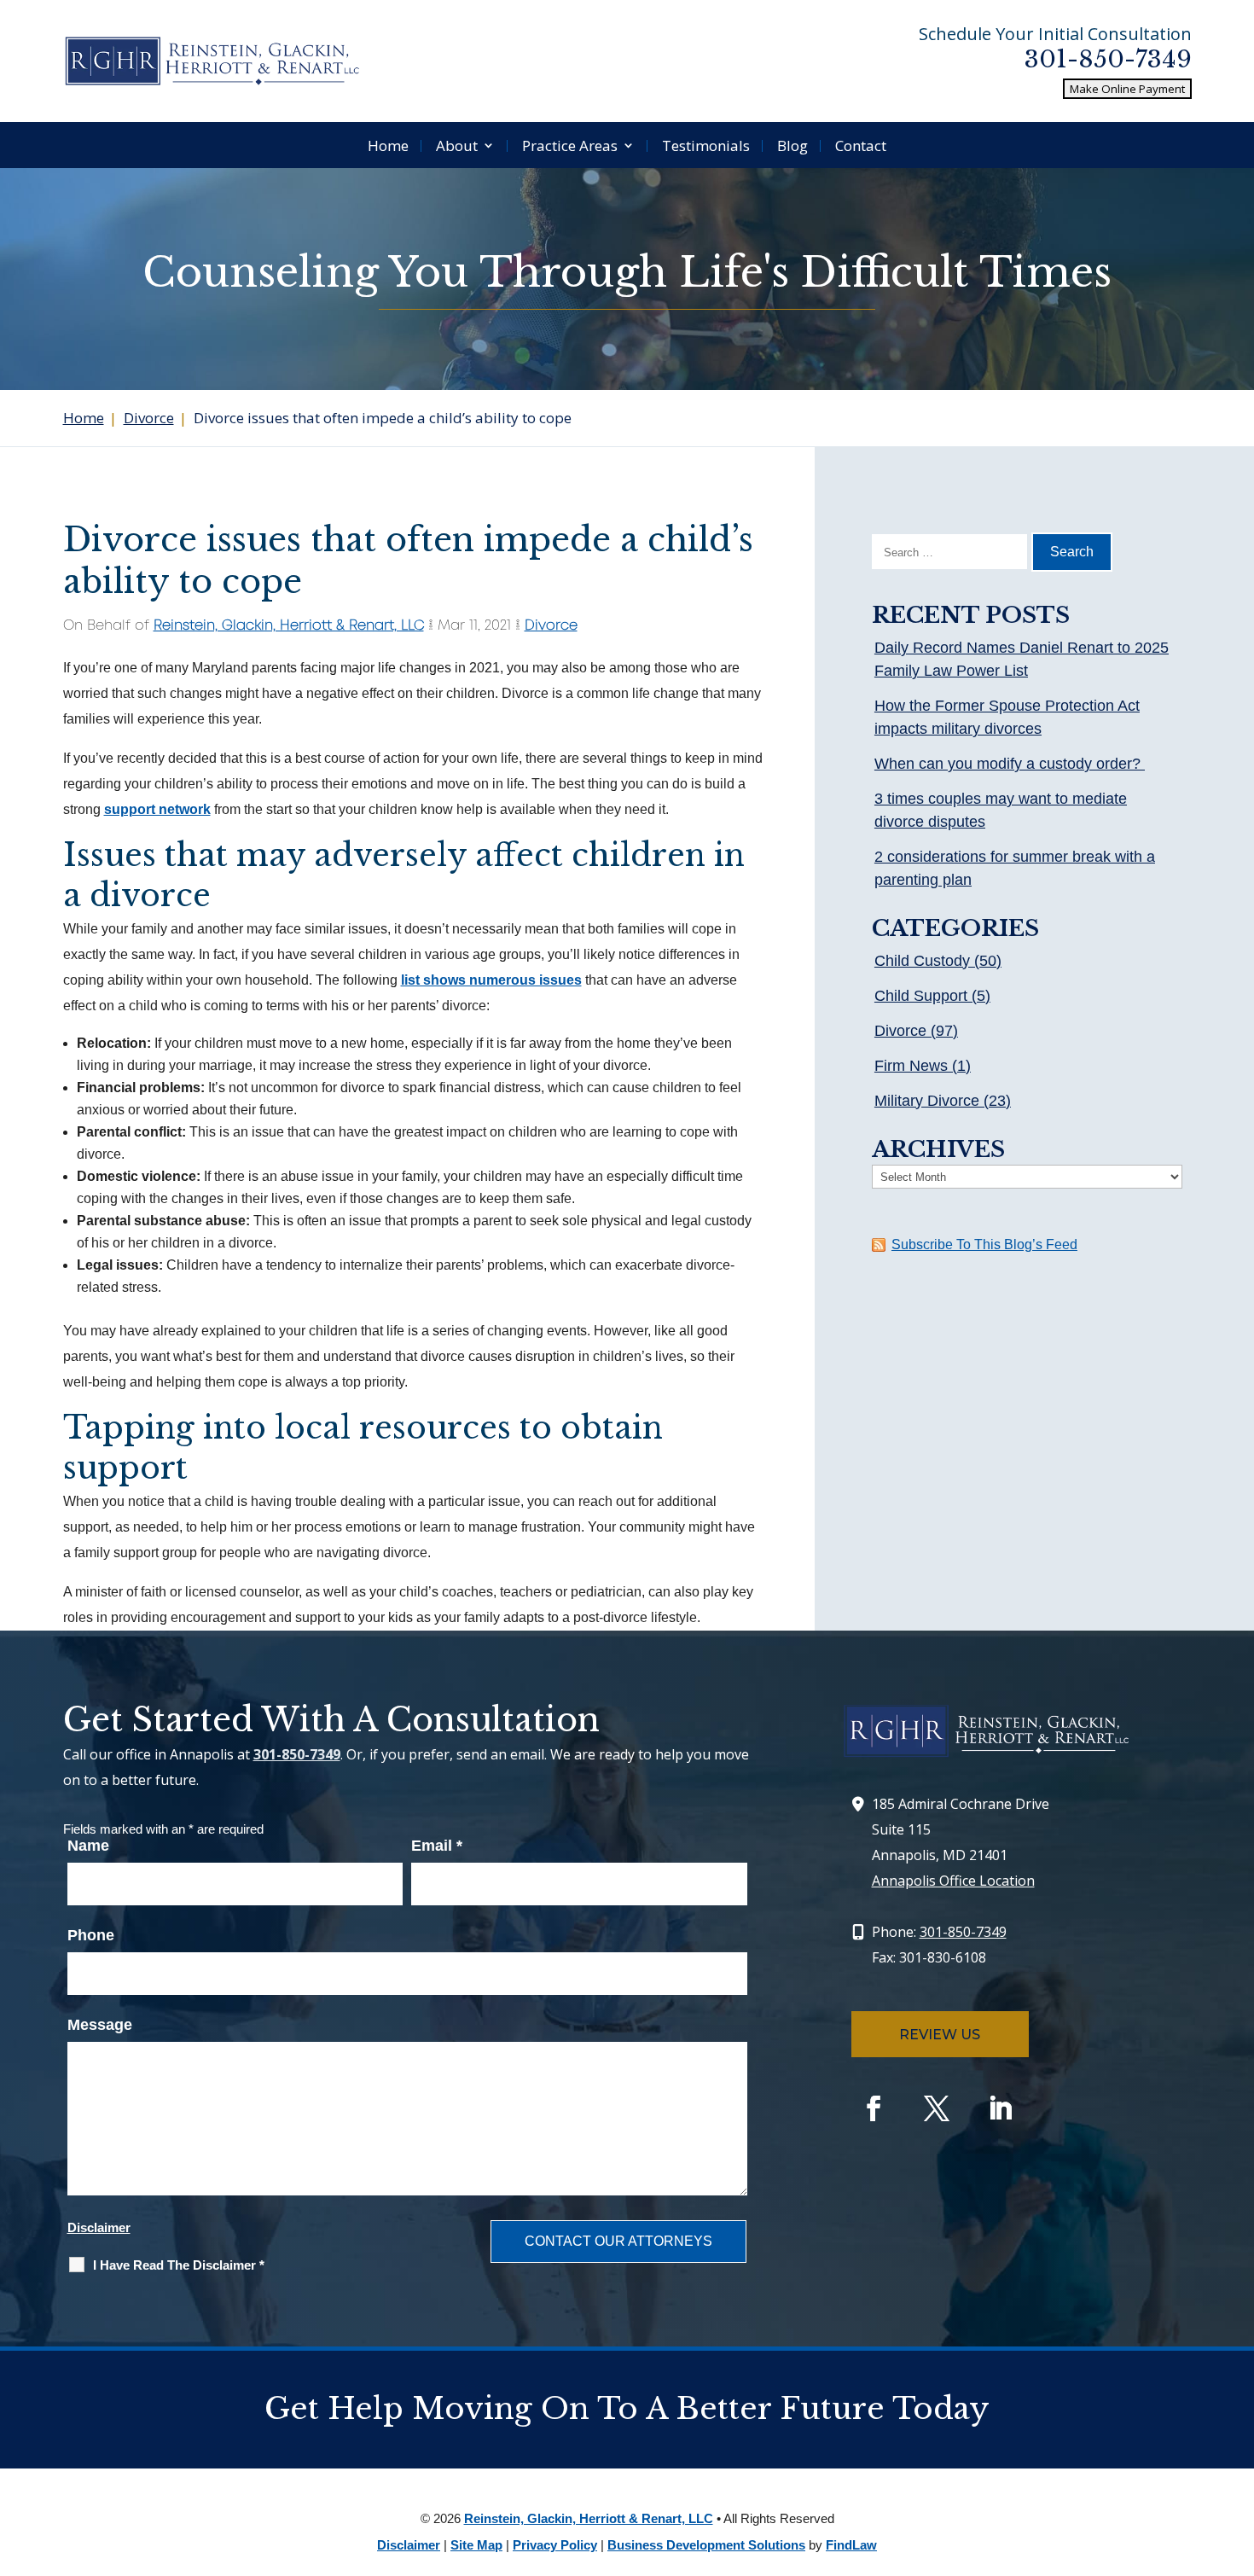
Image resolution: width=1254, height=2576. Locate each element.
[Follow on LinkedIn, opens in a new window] (1000, 2108)
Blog (792, 145)
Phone (91, 1935)
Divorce (551, 626)
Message (100, 2025)
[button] (1237, 2452)
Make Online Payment (1127, 89)
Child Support (921, 996)
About (457, 145)
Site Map (476, 2545)
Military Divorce (927, 1101)
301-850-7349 (1108, 59)
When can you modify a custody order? (1010, 764)
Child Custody (922, 961)
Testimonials (706, 145)
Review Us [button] (940, 2035)
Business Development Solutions (706, 2545)
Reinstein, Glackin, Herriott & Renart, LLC (289, 626)
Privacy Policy (555, 2545)
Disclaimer (99, 2227)
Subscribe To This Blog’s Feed (984, 1244)
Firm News (911, 1066)
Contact (861, 145)
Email (437, 1846)
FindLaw (851, 2545)
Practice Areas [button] (570, 145)
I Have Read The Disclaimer (179, 2265)
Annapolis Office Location (953, 1881)
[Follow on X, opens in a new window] (937, 2108)
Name (88, 1846)
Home (388, 145)
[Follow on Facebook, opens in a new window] (874, 2108)
